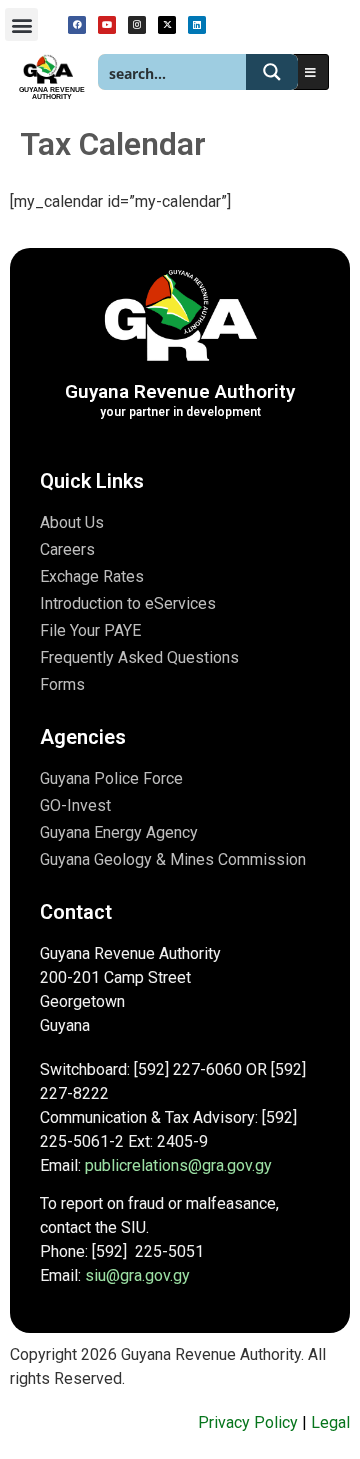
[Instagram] (137, 25)
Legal (330, 1422)
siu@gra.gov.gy (137, 1275)
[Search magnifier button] (272, 72)
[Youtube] (107, 25)
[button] (21, 24)
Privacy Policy (248, 1422)
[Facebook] (77, 25)
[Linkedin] (197, 25)
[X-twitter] (167, 25)
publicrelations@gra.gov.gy (178, 1165)
